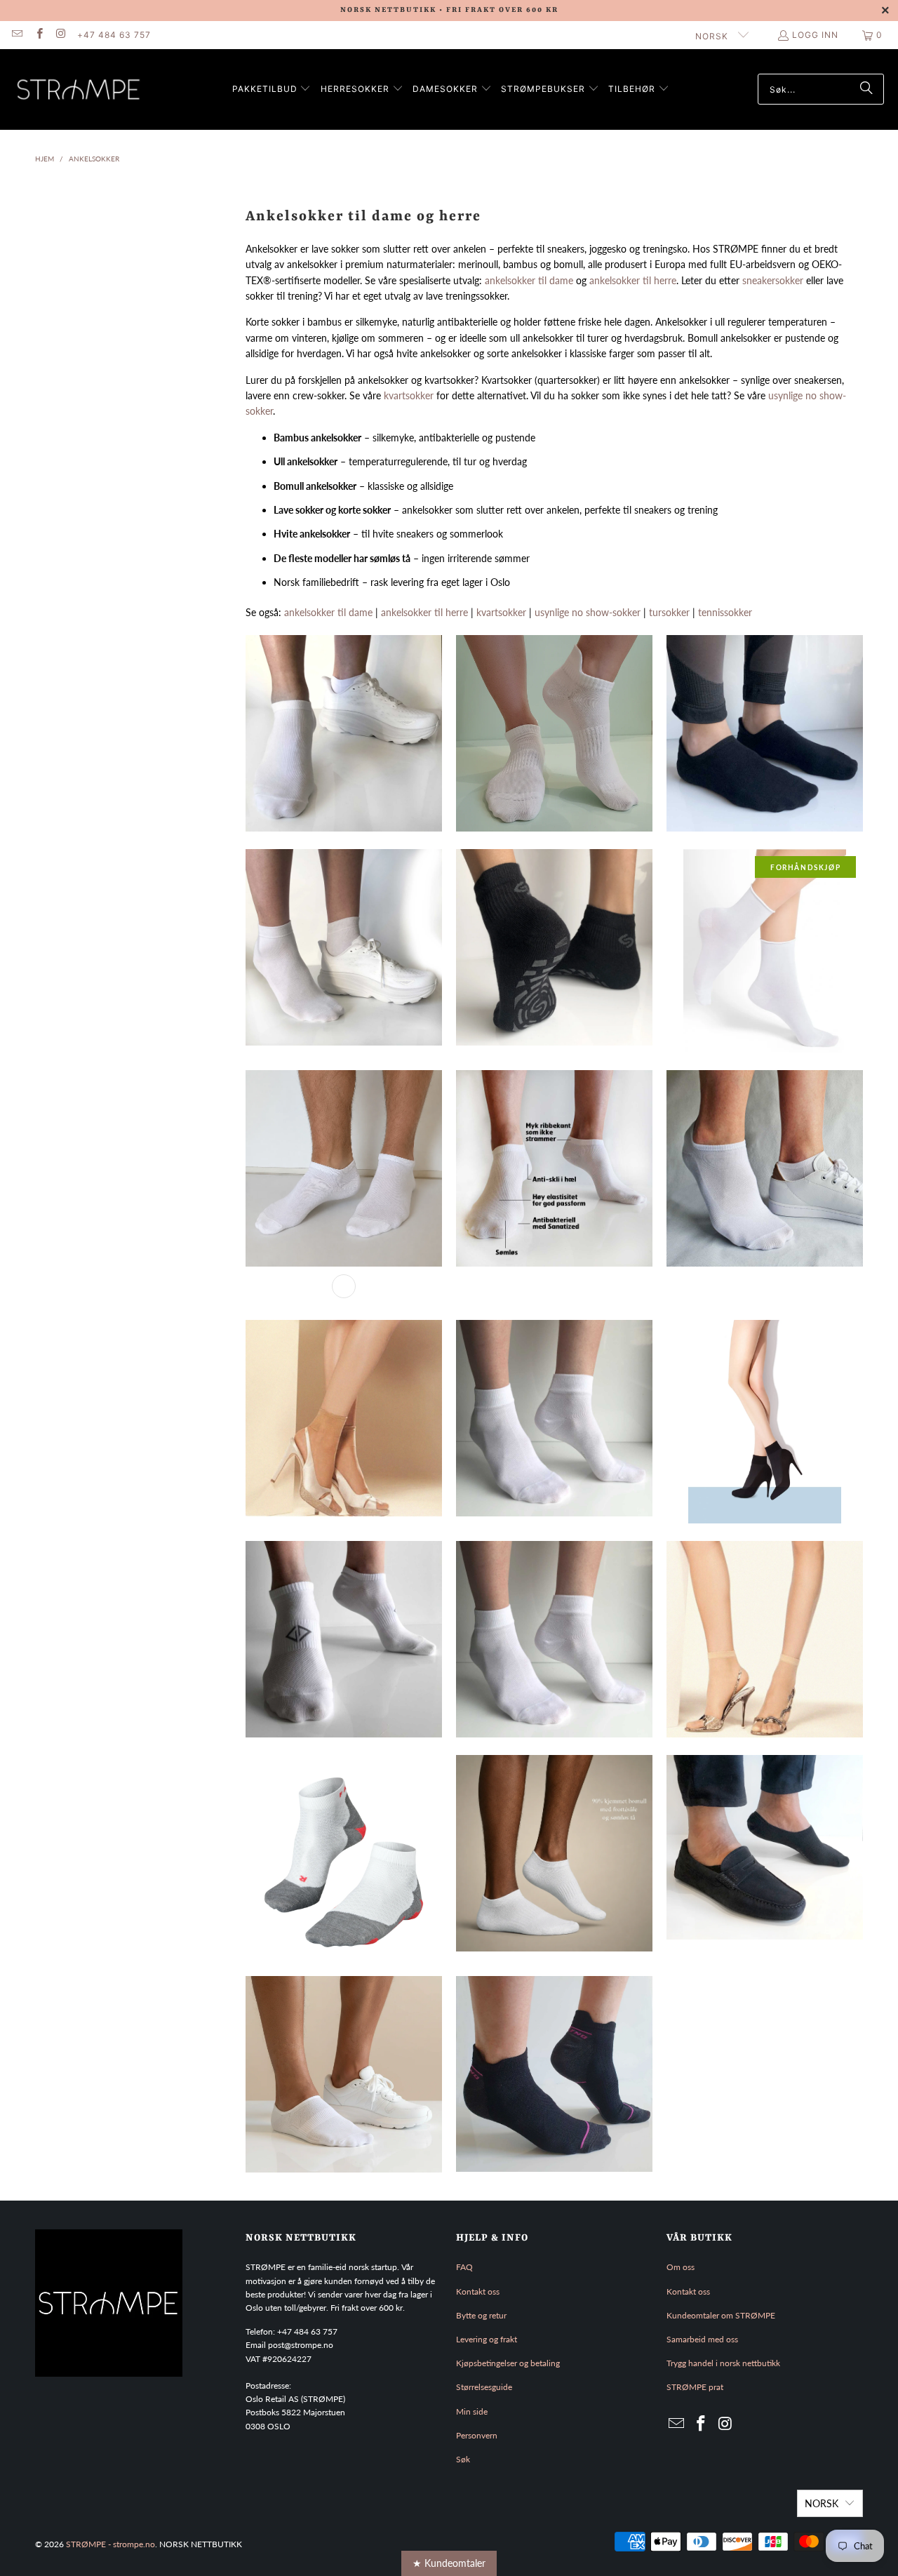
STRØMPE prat (695, 2387)
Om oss (681, 2267)
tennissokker (725, 612)
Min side (472, 2411)
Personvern (477, 2435)
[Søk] (866, 89)
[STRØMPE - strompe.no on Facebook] (38, 35)
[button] (272, 89)
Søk (463, 2459)
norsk (713, 36)
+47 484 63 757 (114, 35)
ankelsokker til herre (633, 280)
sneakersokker (773, 280)
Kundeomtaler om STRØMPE (721, 2315)
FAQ (464, 2267)
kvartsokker (409, 395)
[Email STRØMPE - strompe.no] (16, 35)
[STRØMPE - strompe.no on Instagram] (61, 35)
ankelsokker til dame (529, 280)
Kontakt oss (478, 2291)
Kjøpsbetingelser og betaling (508, 2363)
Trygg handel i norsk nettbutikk (723, 2363)
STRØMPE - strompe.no (110, 2544)
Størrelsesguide (484, 2387)
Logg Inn (815, 35)
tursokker (669, 612)
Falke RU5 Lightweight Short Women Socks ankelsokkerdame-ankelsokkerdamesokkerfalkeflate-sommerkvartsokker (344, 1857)
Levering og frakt (487, 2339)
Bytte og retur (481, 2315)
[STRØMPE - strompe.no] (79, 89)
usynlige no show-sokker (588, 612)
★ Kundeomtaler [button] (449, 2563)
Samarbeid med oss (702, 2339)
